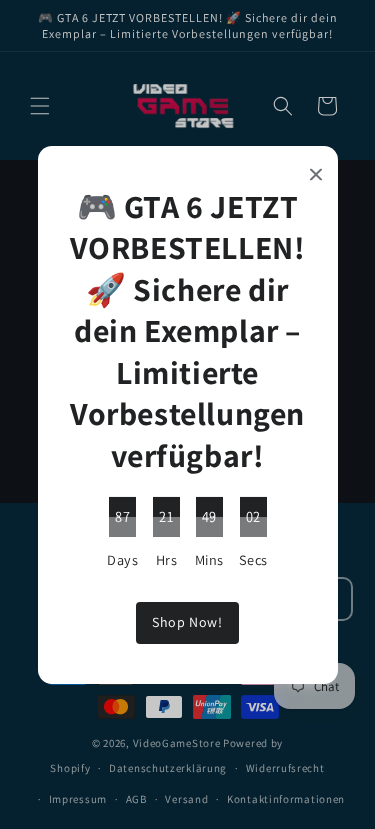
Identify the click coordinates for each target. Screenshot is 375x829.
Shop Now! (187, 622)
